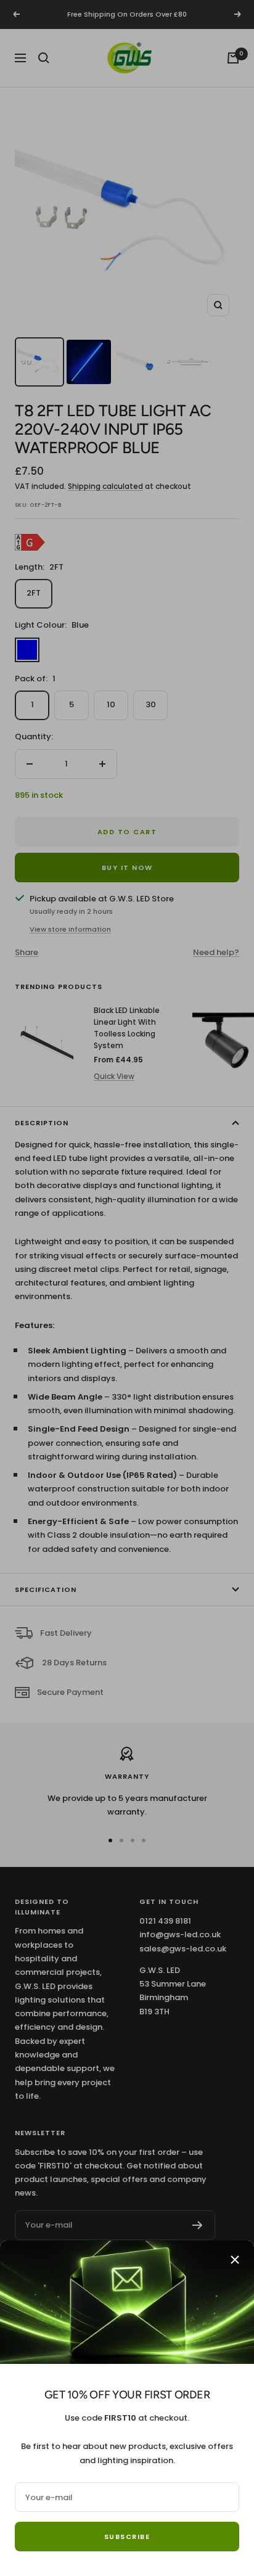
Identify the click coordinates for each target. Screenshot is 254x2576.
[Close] (235, 2260)
